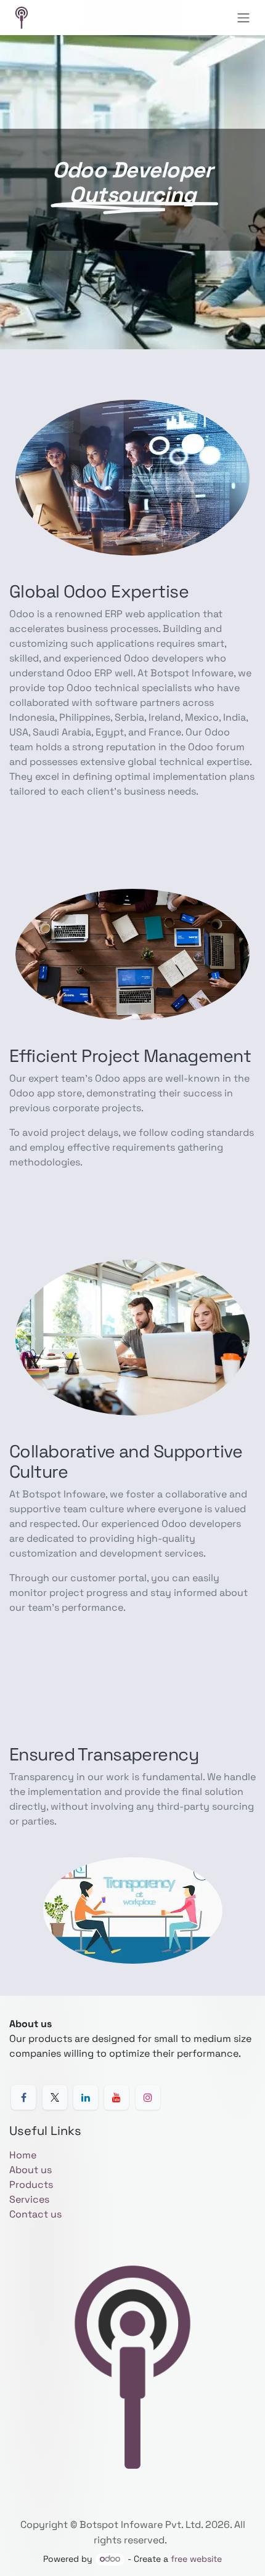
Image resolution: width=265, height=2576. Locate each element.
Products (31, 2185)
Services (29, 2199)
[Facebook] (23, 2097)
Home (23, 2155)
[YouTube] (116, 2097)
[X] (55, 2097)
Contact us (35, 2214)
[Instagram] (148, 2097)
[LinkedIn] (86, 2097)
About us (31, 2170)
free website (196, 2559)
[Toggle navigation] (243, 18)
